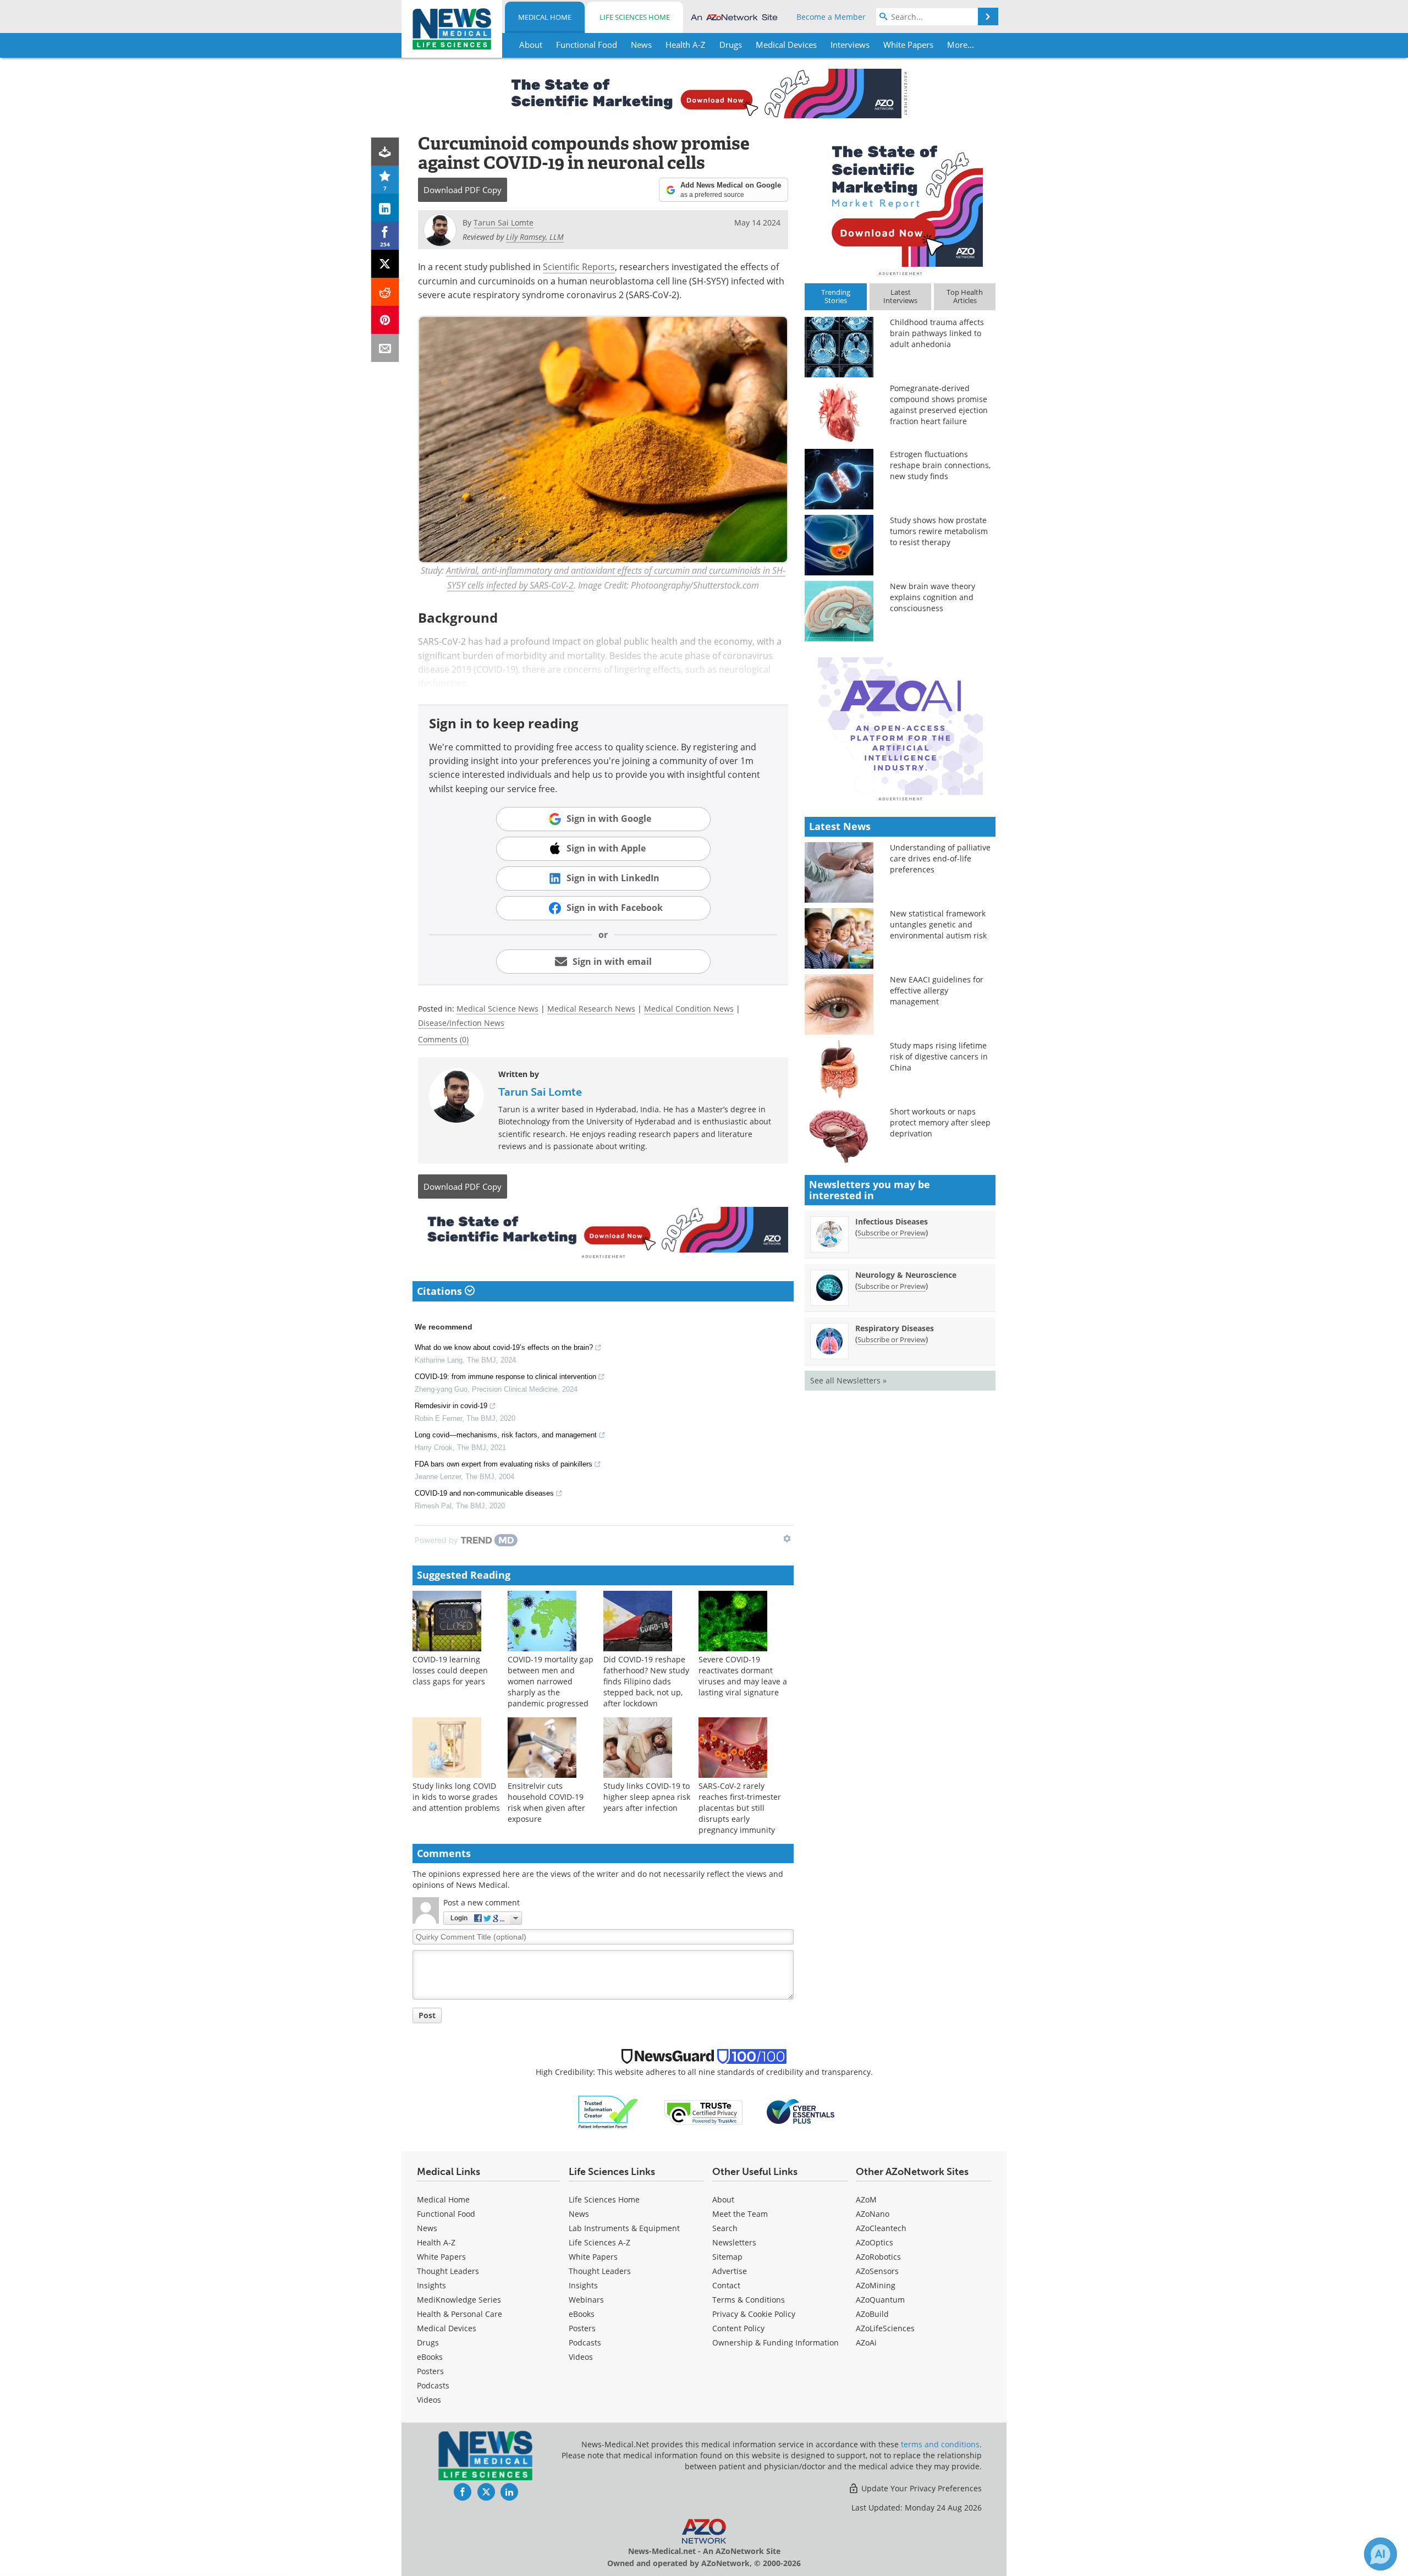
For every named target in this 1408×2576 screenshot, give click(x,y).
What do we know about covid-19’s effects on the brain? (504, 1347)
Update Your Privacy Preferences (920, 2488)
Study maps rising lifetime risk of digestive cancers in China (939, 1056)
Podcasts (433, 2385)
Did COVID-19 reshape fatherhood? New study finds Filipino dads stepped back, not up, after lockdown (646, 1681)
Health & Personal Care (460, 2314)
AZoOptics (875, 2242)
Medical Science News (497, 1009)
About (723, 2199)
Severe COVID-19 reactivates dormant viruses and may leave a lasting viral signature (743, 1676)
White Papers (441, 2257)
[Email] (385, 348)
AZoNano (873, 2214)
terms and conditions (940, 2444)
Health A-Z (436, 2242)
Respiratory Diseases (895, 1328)
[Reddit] (385, 292)
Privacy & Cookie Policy (754, 2314)
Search (725, 2228)
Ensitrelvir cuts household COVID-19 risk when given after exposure (546, 1802)
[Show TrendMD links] (787, 1539)
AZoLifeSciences (885, 2328)
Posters (430, 2371)
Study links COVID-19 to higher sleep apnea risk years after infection (647, 1797)
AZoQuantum (880, 2300)
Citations (441, 1291)
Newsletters (734, 2242)
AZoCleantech (881, 2228)
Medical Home (545, 17)
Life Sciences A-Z (599, 2242)
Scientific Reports (579, 267)
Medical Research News (591, 1009)
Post (427, 2015)
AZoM (866, 2199)
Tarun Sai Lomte (540, 1092)
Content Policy (738, 2328)
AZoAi (866, 2342)
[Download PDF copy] (385, 152)
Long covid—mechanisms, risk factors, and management (506, 1435)
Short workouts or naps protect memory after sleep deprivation (940, 1122)
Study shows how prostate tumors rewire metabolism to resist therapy (939, 531)
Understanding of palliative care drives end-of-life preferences (940, 858)
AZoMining (876, 2285)
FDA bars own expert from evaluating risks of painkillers (504, 1464)
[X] (385, 264)
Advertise (730, 2271)
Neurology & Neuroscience (906, 1275)
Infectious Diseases (892, 1221)
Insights (431, 2285)
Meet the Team (740, 2214)
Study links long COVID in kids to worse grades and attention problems (456, 1797)
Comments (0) (443, 1039)
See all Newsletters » (848, 1380)
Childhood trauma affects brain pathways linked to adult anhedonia (937, 333)
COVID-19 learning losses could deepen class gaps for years (450, 1670)
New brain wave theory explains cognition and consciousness (933, 597)
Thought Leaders (448, 2271)
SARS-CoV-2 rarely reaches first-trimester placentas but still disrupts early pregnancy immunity (740, 1808)
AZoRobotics (878, 2257)
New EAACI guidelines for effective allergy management (937, 990)
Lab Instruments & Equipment (624, 2228)
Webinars (586, 2300)
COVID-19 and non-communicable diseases (484, 1493)
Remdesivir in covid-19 (451, 1406)
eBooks (430, 2357)
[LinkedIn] (385, 208)
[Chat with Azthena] (1380, 2554)
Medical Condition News (689, 1009)
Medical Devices (447, 2328)
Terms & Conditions (749, 2300)
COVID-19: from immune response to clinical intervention (505, 1377)
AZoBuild (872, 2314)
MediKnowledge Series (459, 2300)
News (427, 2228)
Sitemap (727, 2257)
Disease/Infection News (461, 1023)
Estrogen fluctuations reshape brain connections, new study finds (940, 465)
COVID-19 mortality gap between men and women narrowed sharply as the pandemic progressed (551, 1681)
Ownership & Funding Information (776, 2342)
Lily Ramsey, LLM (535, 237)
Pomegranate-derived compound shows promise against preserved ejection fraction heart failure (939, 405)
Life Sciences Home (635, 17)
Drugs (428, 2342)
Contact (726, 2285)
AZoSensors (877, 2271)
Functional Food (446, 2214)
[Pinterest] (385, 320)
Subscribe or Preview (892, 1233)
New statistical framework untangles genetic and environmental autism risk (938, 924)
